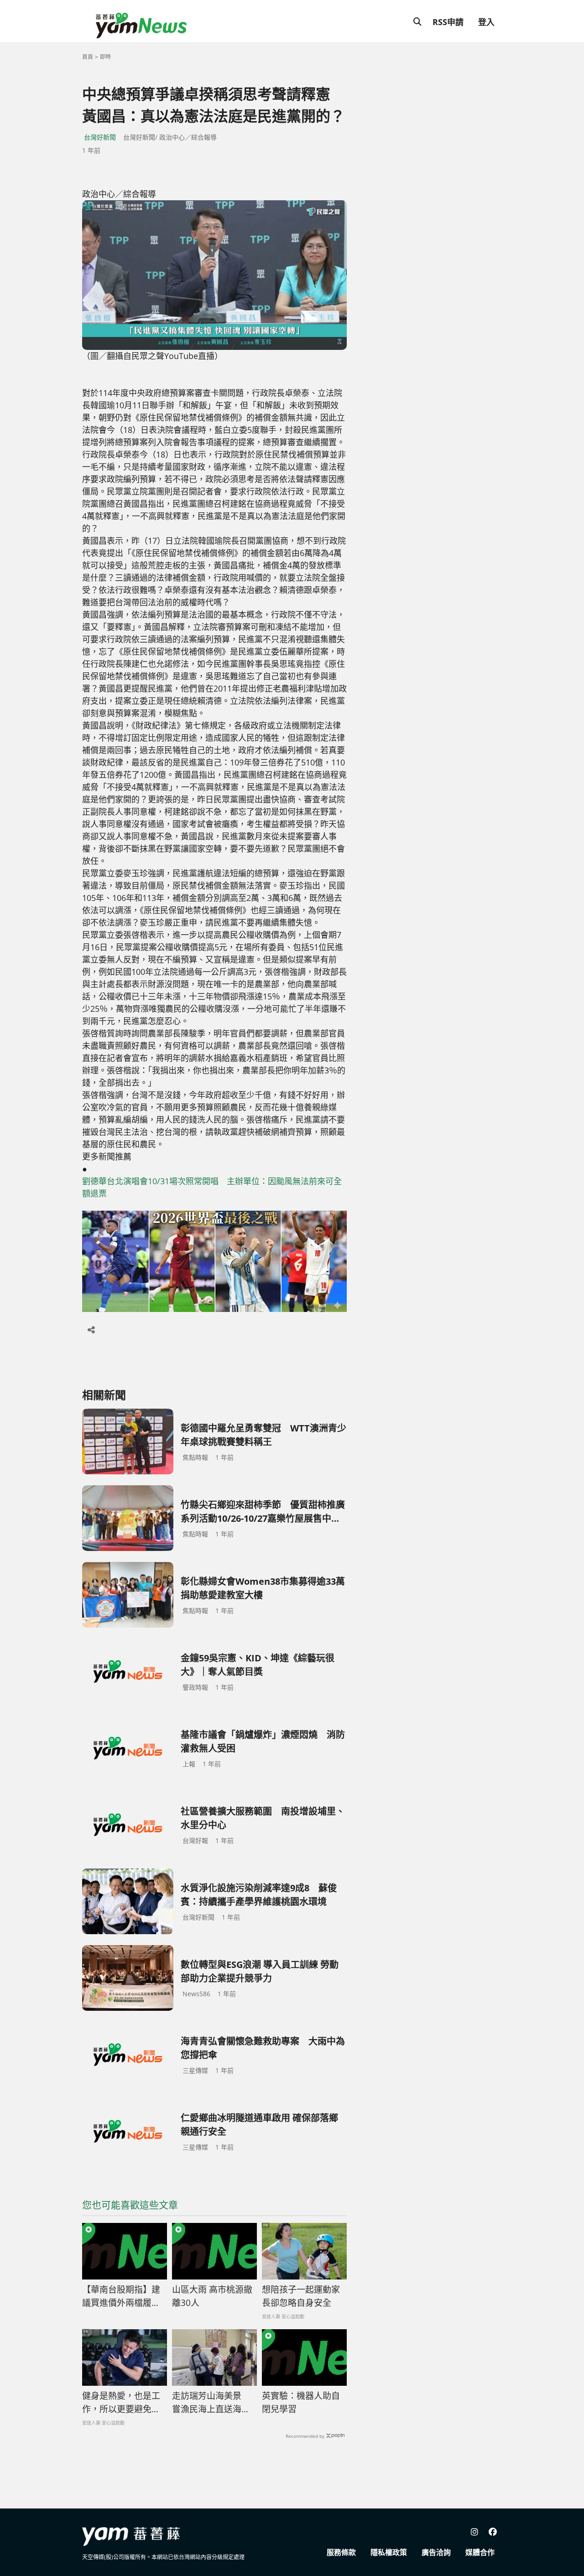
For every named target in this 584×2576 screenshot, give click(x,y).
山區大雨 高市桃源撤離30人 (212, 2296)
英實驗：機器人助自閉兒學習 (301, 2402)
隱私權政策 (389, 2552)
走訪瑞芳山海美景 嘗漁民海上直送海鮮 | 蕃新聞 (211, 2403)
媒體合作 (480, 2552)
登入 (486, 22)
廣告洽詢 (436, 2552)
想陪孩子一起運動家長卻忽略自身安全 (301, 2296)
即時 (105, 57)
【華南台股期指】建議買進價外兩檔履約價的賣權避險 (121, 2296)
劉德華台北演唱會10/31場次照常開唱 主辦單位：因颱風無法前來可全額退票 (212, 1187)
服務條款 (341, 2552)
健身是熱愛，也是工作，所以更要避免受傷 (121, 2403)
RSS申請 (448, 22)
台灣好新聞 (100, 137)
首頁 (88, 57)
